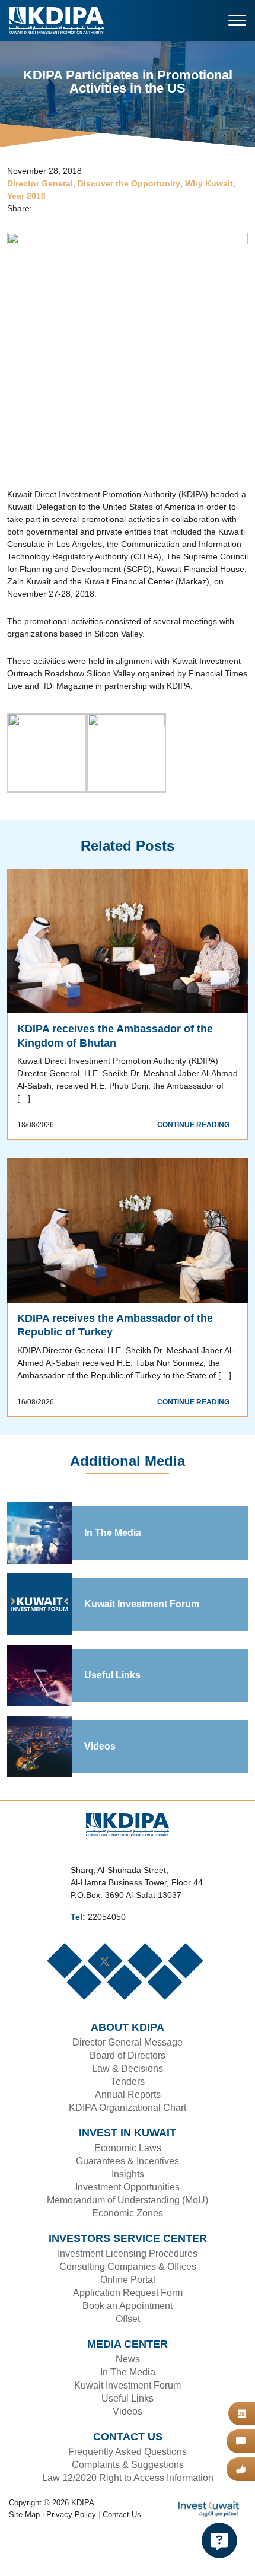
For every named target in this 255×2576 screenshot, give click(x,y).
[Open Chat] (219, 2540)
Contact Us (122, 2555)
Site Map (25, 2555)
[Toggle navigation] (237, 20)
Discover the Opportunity (127, 184)
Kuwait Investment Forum (142, 1644)
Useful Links (111, 1715)
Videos (99, 1786)
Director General (39, 184)
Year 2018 (26, 197)
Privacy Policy (72, 2555)
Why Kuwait (206, 184)
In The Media (113, 1573)
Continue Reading (196, 1152)
